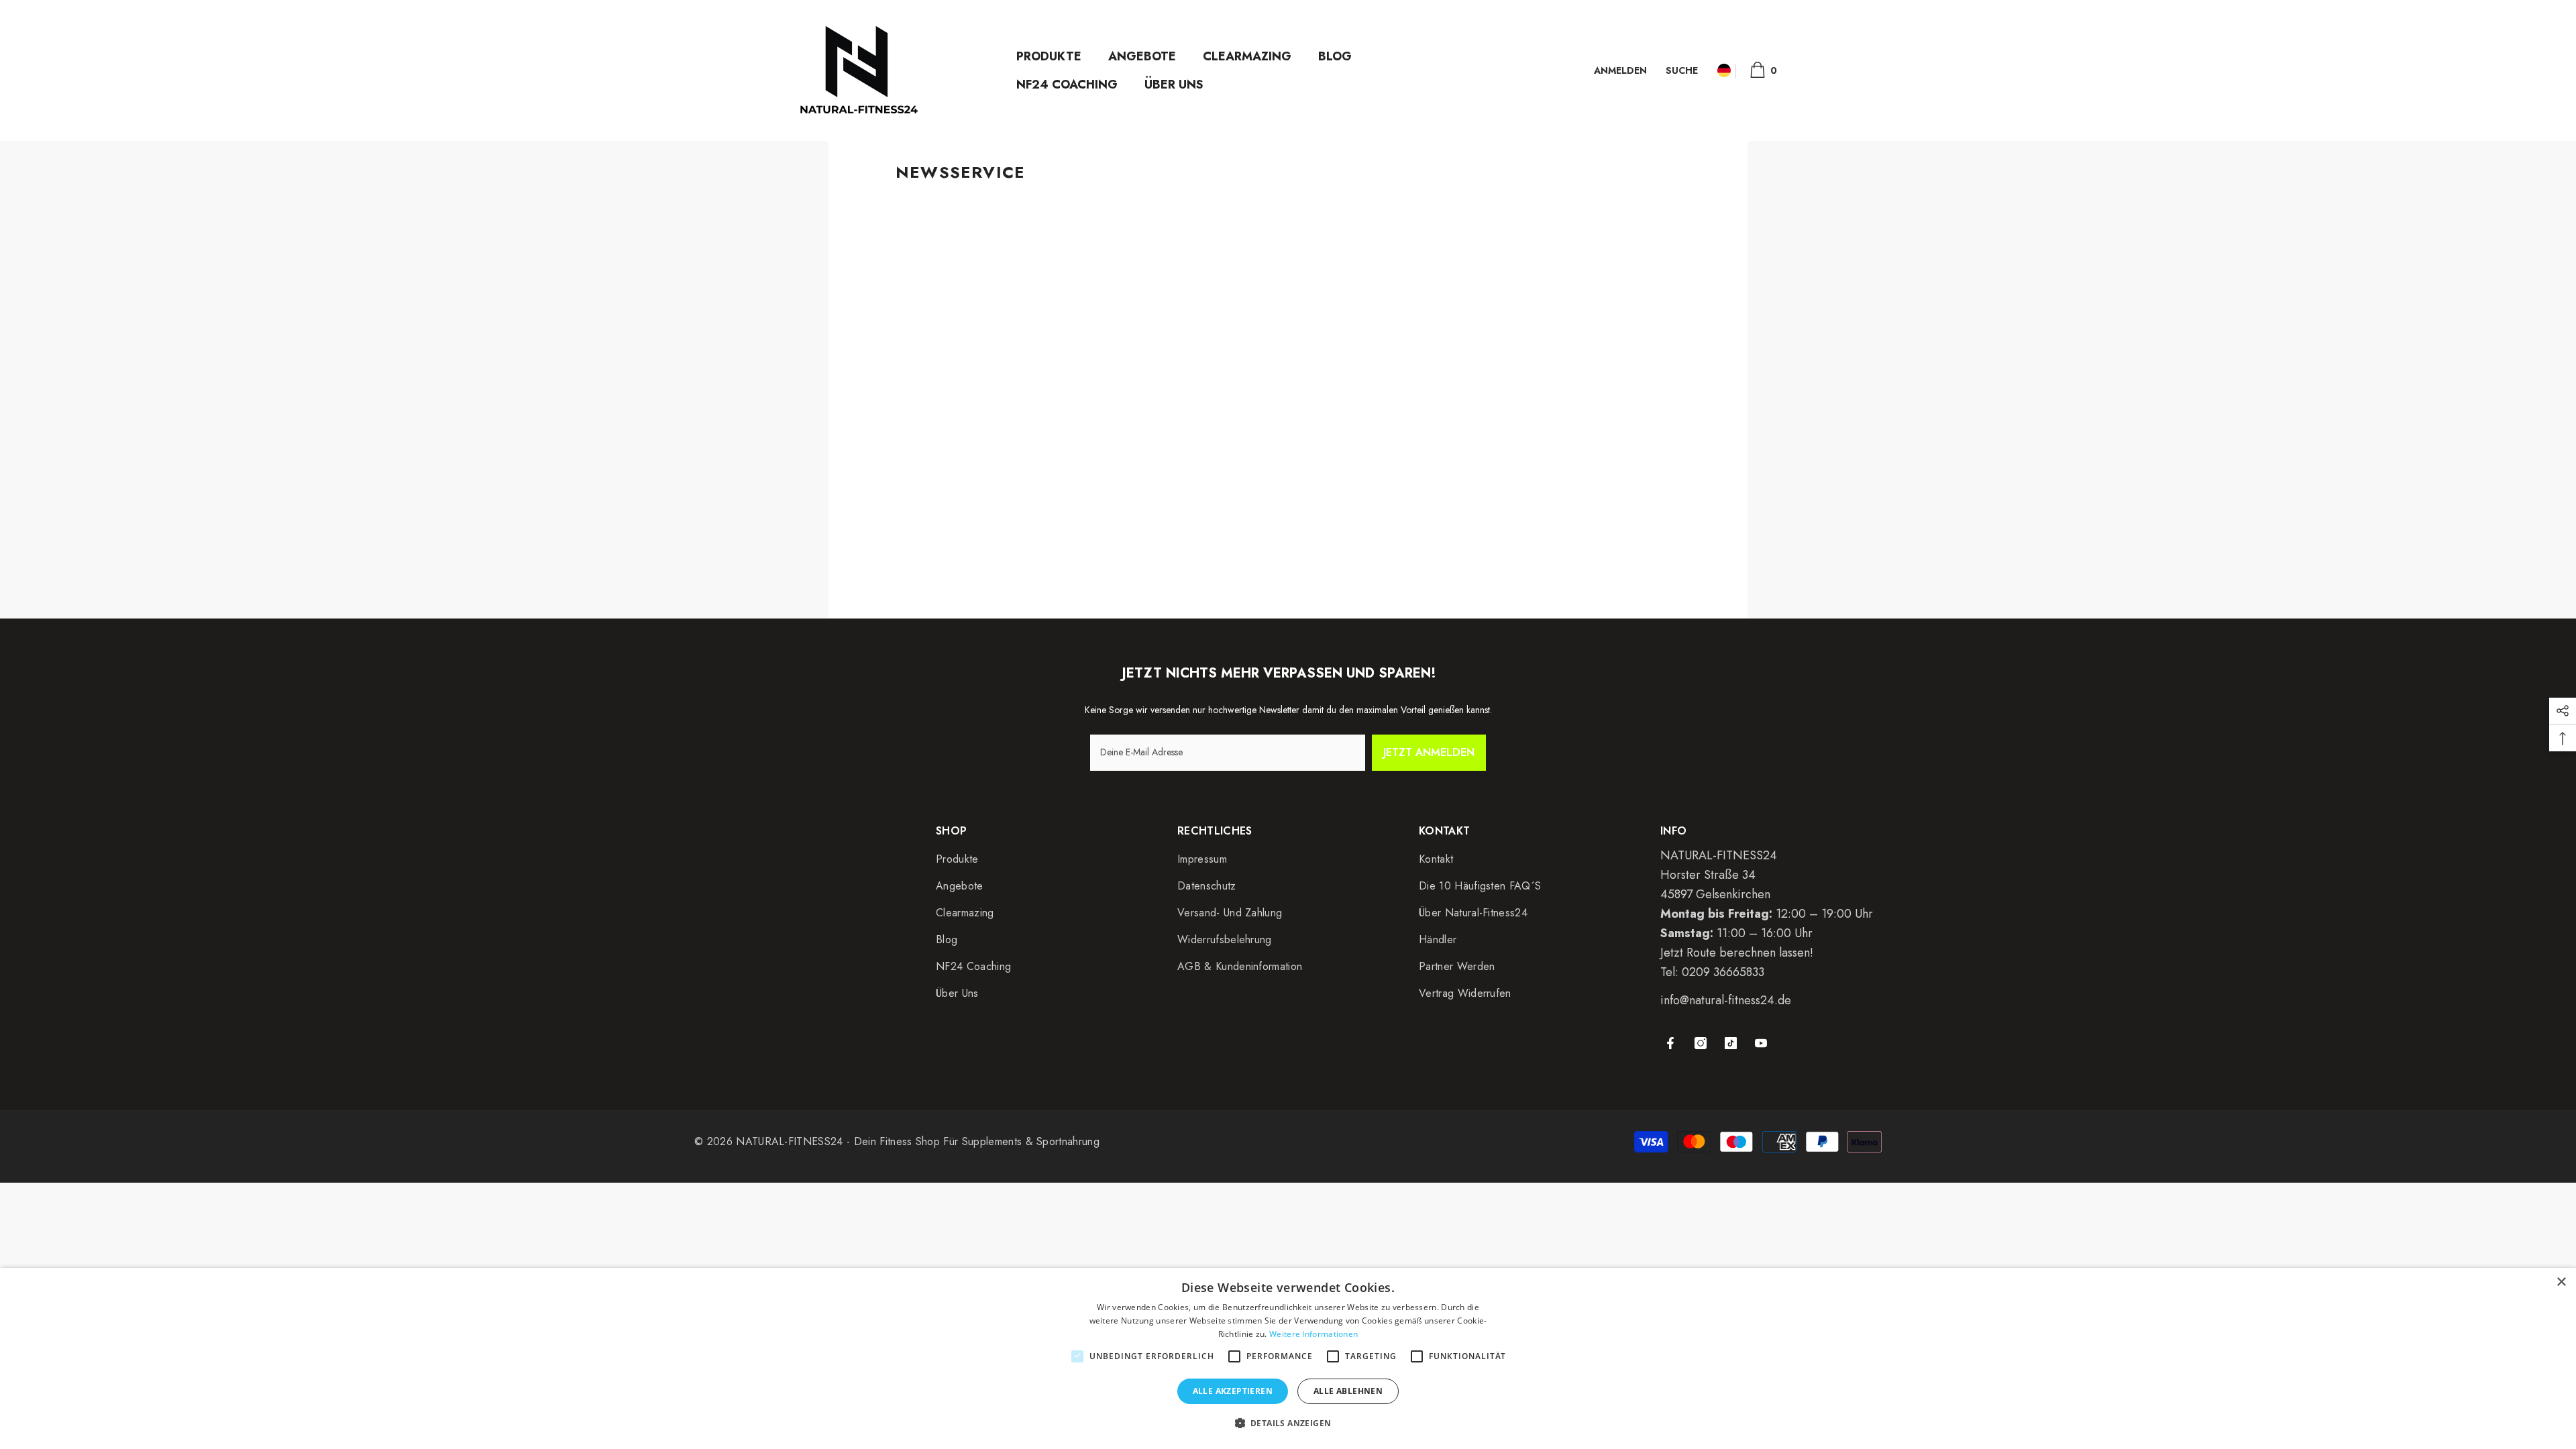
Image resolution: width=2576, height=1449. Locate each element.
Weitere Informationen (1313, 1334)
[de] (1724, 71)
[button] (1288, 1424)
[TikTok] (1731, 1043)
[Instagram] (1701, 1043)
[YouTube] (1761, 1043)
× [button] (2561, 1282)
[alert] (1288, 1358)
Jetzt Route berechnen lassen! (1737, 953)
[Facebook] (1670, 1043)
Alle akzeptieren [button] (1233, 1391)
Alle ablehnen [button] (1348, 1391)
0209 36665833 (1723, 972)
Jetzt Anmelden (1429, 752)
